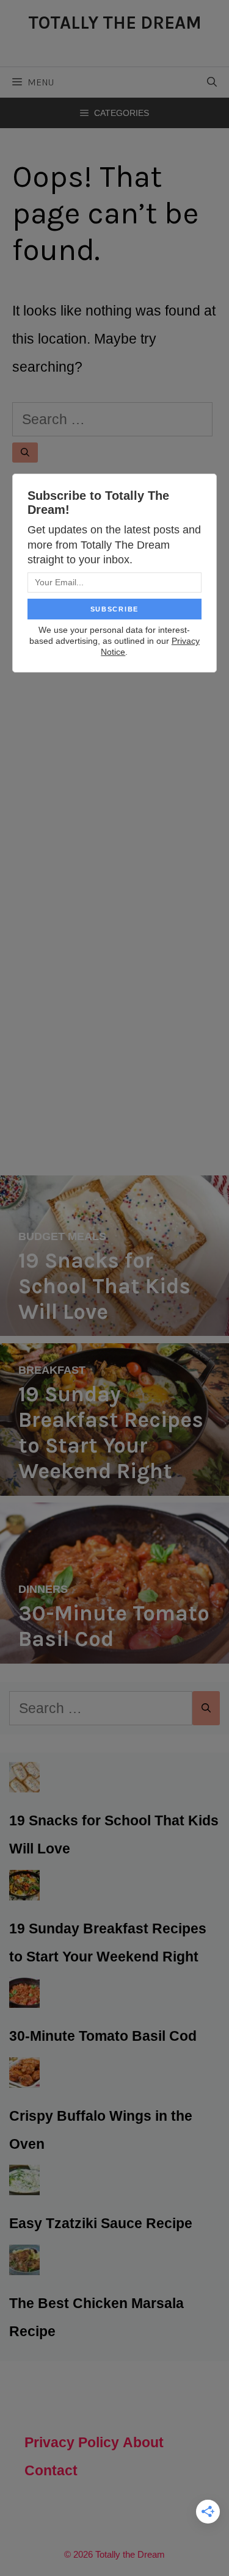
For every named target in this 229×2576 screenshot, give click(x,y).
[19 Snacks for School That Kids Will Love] (114, 1322)
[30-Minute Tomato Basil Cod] (114, 1650)
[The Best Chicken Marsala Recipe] (24, 2261)
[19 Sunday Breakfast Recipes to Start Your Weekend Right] (114, 1482)
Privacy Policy (72, 2442)
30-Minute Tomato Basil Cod (103, 2036)
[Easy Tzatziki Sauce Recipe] (24, 2181)
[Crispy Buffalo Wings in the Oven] (24, 2074)
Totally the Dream (115, 23)
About (143, 2442)
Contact (51, 2470)
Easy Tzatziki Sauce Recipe (101, 2223)
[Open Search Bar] (212, 82)
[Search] (25, 453)
